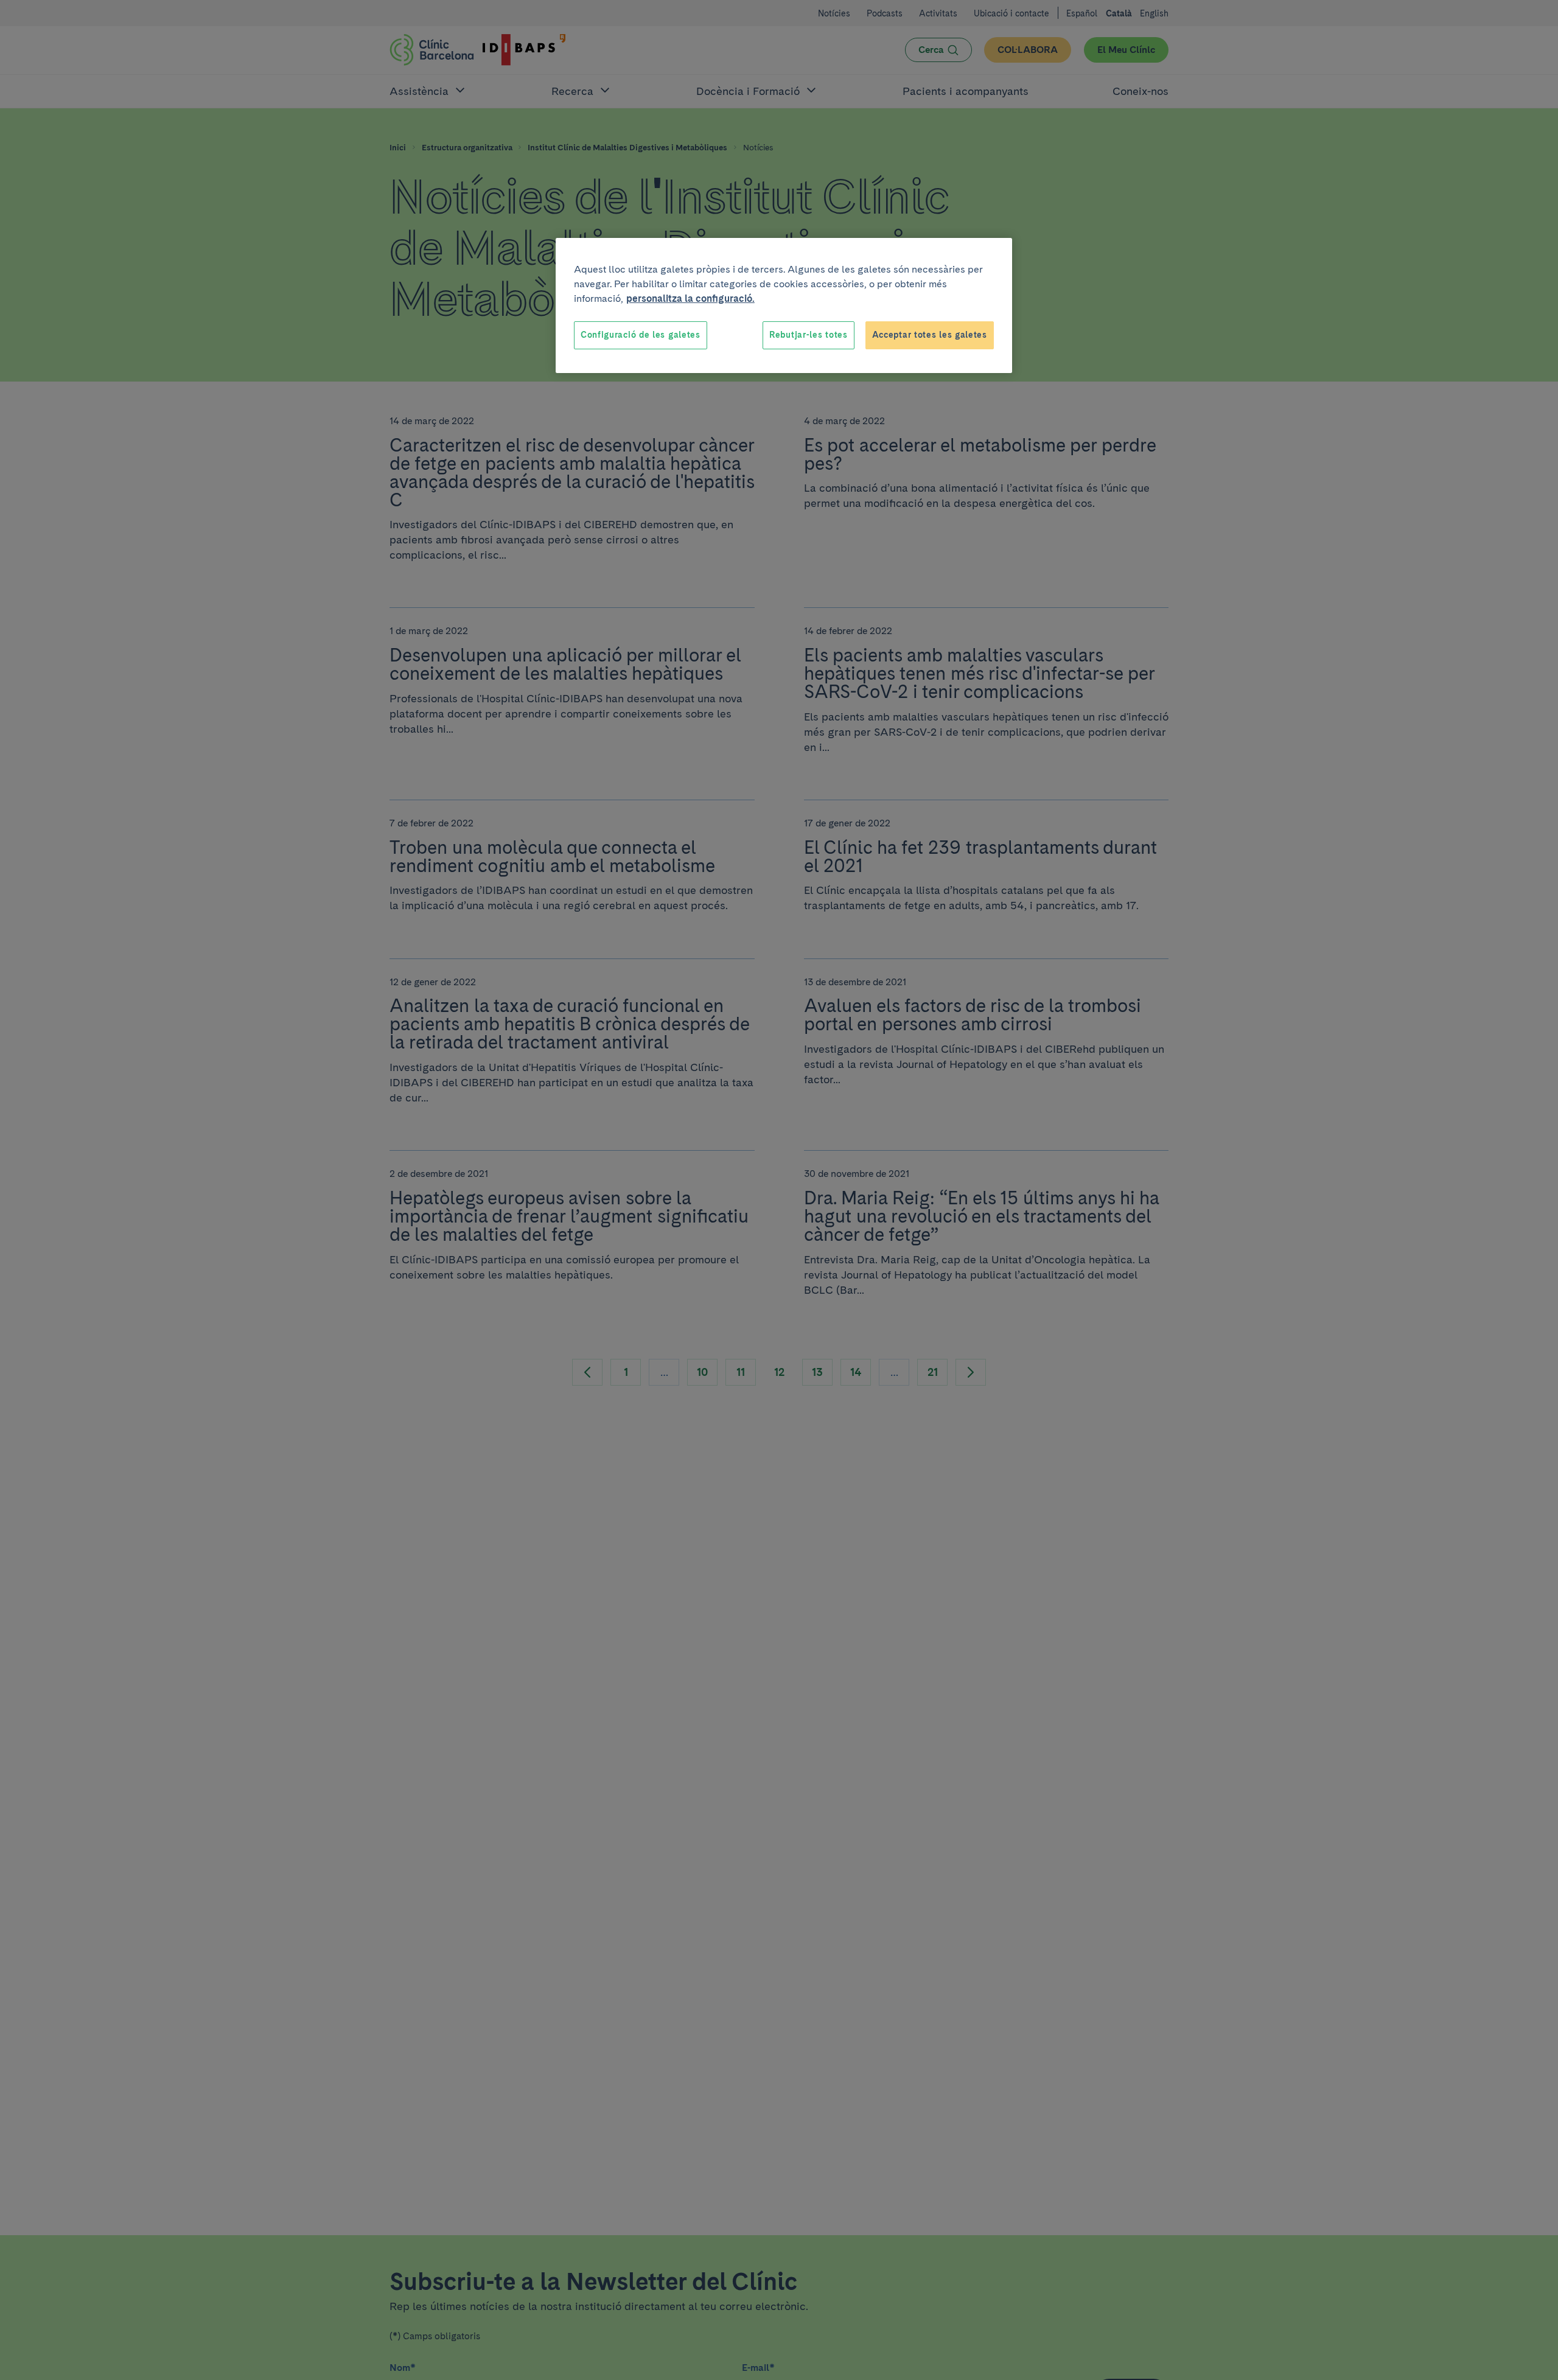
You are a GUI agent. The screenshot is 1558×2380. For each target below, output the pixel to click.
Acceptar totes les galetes (930, 335)
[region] (784, 305)
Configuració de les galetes (641, 335)
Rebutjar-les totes (809, 335)
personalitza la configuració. (690, 298)
